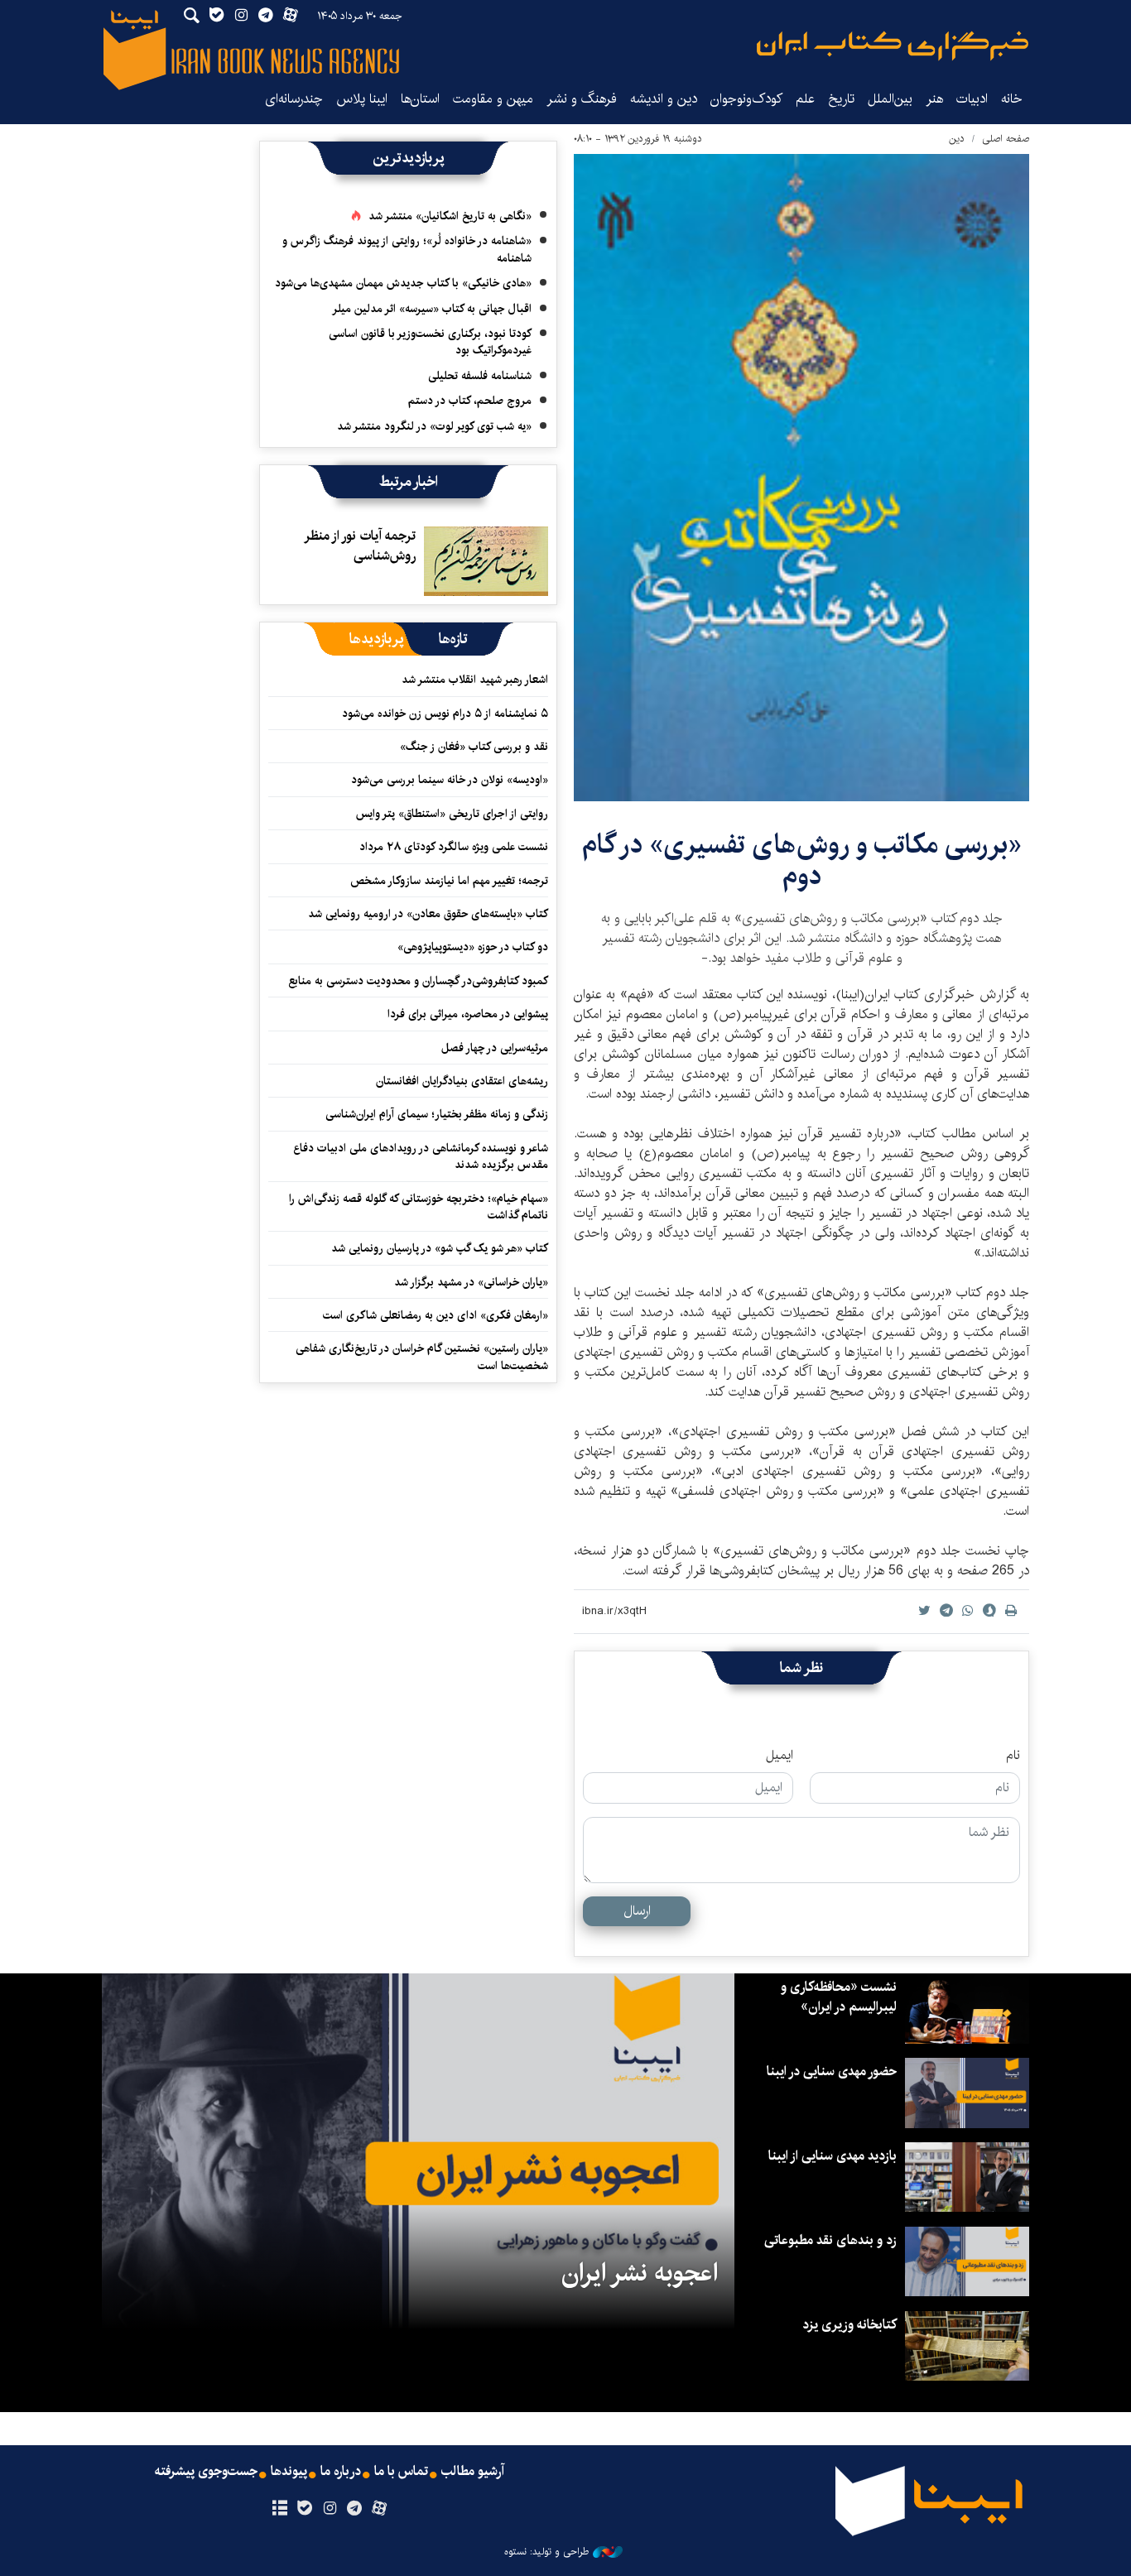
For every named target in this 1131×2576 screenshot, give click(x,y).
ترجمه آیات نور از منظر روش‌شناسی (361, 546)
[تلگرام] (355, 2509)
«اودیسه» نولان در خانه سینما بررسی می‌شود (450, 780)
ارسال (637, 1911)
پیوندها (289, 2472)
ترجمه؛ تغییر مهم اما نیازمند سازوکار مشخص (449, 881)
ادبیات (972, 99)
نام (1013, 1756)
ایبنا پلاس (362, 99)
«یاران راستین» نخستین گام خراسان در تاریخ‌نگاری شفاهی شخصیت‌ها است (422, 1357)
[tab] (453, 639)
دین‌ (957, 139)
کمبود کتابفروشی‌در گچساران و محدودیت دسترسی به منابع (418, 981)
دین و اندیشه (664, 99)
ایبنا (893, 46)
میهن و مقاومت (493, 99)
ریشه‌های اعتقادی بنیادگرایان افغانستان (462, 1081)
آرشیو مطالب (473, 2472)
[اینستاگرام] (329, 2509)
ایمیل (780, 1756)
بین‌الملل (890, 99)
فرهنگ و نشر (582, 99)
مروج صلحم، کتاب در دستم (470, 401)
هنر (934, 99)
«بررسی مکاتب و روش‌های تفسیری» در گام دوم (801, 860)
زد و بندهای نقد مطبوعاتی (830, 2240)
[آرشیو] (279, 2509)
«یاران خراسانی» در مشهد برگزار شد (471, 1282)
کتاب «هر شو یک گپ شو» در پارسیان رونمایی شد (440, 1248)
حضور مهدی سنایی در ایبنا (832, 2071)
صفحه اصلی (1006, 139)
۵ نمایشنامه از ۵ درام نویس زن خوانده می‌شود (443, 714)
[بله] (304, 2509)
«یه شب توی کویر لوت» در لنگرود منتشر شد (434, 426)
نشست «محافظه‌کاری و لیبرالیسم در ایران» (839, 1997)
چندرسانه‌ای (294, 99)
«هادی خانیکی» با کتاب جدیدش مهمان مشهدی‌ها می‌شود (403, 283)
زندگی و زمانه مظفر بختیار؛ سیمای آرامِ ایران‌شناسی (437, 1114)
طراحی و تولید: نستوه (546, 2552)
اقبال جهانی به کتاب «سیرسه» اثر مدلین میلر (432, 309)
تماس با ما (401, 2472)
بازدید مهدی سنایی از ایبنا (833, 2156)
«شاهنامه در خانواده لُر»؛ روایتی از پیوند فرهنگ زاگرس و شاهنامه (407, 249)
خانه (1012, 99)
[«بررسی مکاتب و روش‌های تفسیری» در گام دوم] (801, 478)
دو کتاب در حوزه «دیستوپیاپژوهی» (473, 947)
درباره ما (341, 2472)
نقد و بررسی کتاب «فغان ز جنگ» (474, 747)
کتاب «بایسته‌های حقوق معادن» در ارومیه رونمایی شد (428, 914)
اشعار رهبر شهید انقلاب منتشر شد (475, 680)
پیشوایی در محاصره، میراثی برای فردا (468, 1014)
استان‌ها (420, 99)
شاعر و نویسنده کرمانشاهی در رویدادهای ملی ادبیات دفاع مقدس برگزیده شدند (421, 1156)
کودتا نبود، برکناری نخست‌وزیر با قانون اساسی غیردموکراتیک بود (430, 342)
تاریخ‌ (841, 99)
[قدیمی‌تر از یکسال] (486, 561)
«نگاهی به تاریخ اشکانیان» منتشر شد (450, 216)
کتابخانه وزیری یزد (849, 2325)
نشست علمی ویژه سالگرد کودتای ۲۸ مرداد (454, 847)
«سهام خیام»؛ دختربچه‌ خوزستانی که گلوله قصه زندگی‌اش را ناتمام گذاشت (419, 1207)
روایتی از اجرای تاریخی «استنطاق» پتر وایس (452, 814)
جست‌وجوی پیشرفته (206, 2472)
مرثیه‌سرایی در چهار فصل (495, 1048)
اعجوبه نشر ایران (640, 2273)
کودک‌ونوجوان (746, 99)
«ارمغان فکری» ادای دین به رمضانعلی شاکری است (436, 1315)
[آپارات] (380, 2509)
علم (805, 99)
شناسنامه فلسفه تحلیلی (480, 376)
